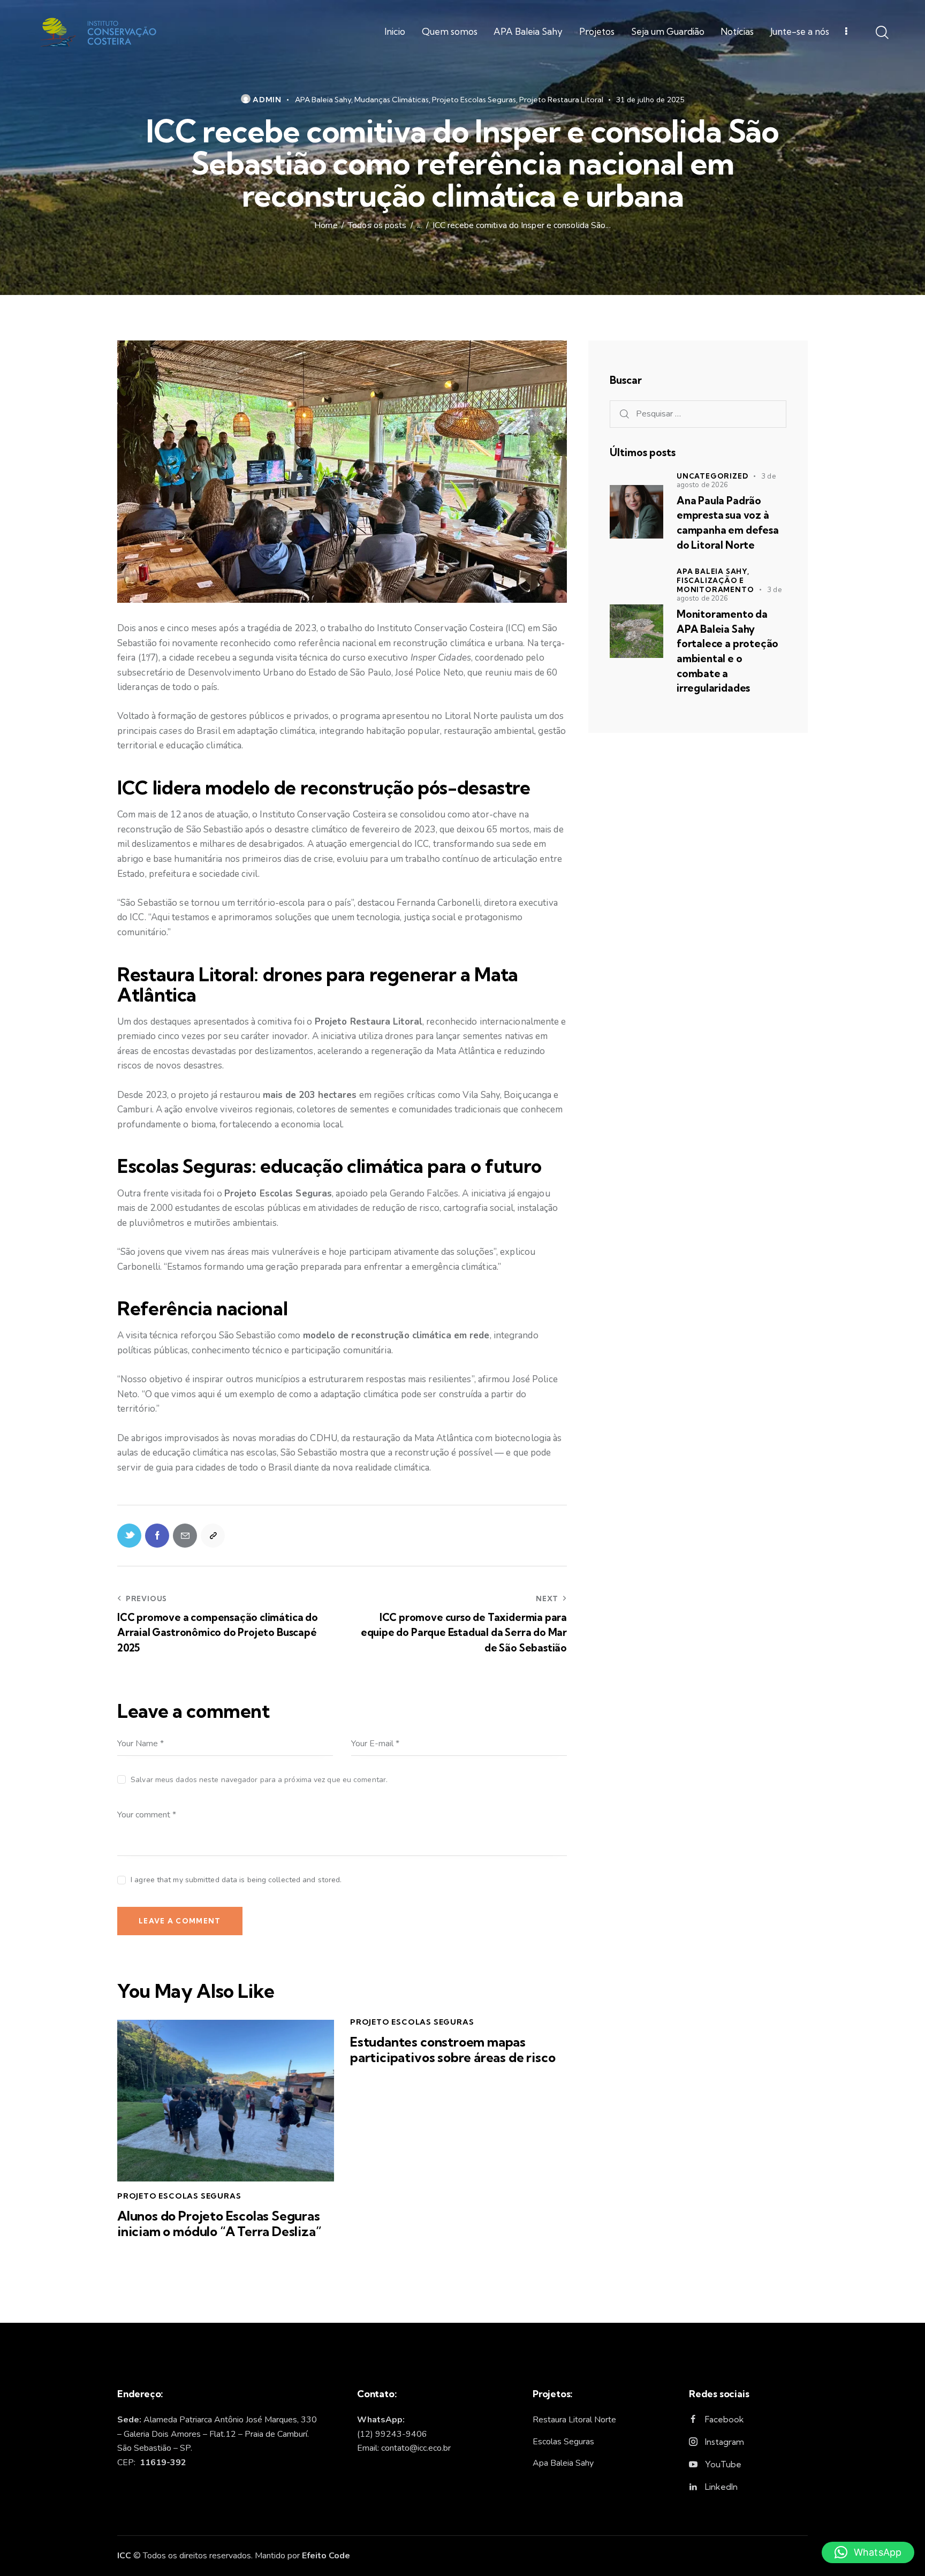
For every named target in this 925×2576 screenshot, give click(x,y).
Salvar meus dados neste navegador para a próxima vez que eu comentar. (259, 1780)
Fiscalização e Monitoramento (715, 585)
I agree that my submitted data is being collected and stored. (236, 1880)
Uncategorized (712, 476)
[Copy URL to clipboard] (213, 1536)
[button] (868, 2552)
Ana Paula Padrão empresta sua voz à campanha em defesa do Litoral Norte (728, 523)
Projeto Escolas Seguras (474, 100)
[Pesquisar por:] (698, 414)
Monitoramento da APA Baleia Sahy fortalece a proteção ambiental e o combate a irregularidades (727, 651)
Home (326, 226)
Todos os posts (377, 226)
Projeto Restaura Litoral (561, 100)
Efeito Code (326, 2556)
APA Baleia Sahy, (713, 571)
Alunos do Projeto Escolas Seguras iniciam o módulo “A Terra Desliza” (219, 2224)
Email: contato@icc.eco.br (404, 2448)
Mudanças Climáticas (392, 100)
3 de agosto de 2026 (726, 481)
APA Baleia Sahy (323, 100)
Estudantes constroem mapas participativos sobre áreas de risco (453, 2050)
